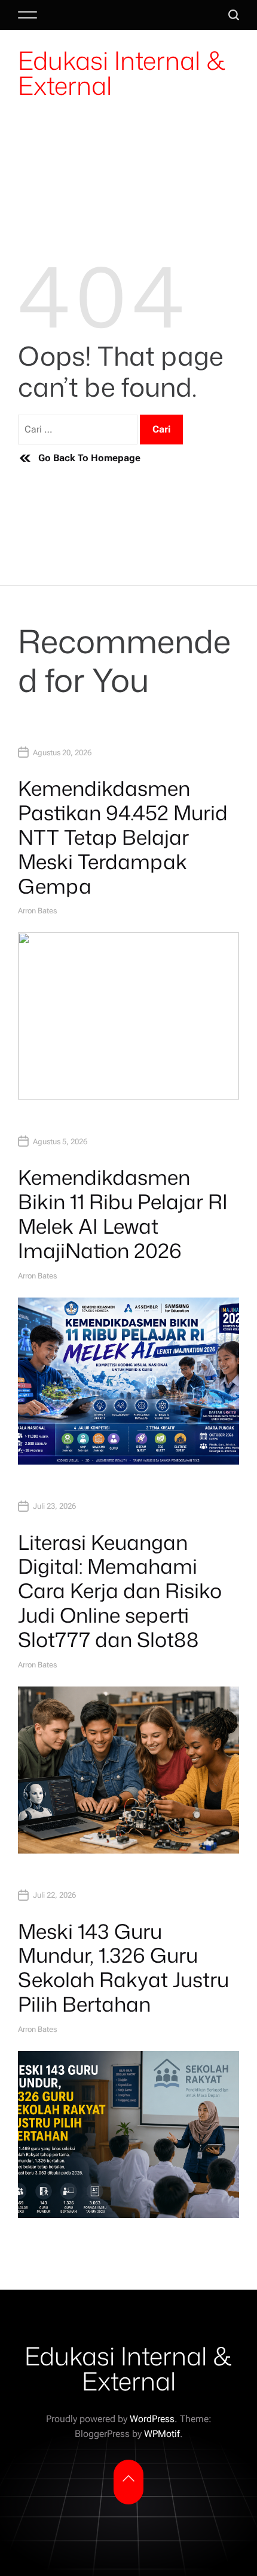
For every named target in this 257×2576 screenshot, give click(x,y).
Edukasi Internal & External (122, 73)
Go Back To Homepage (89, 458)
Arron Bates (37, 911)
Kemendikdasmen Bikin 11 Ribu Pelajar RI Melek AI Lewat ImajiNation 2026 (123, 1213)
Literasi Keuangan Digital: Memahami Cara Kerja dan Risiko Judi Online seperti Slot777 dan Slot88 (120, 1591)
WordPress (152, 2419)
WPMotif (162, 2434)
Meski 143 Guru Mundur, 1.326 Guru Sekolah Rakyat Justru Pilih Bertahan (123, 1967)
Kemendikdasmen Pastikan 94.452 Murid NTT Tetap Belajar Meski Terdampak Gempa (123, 837)
